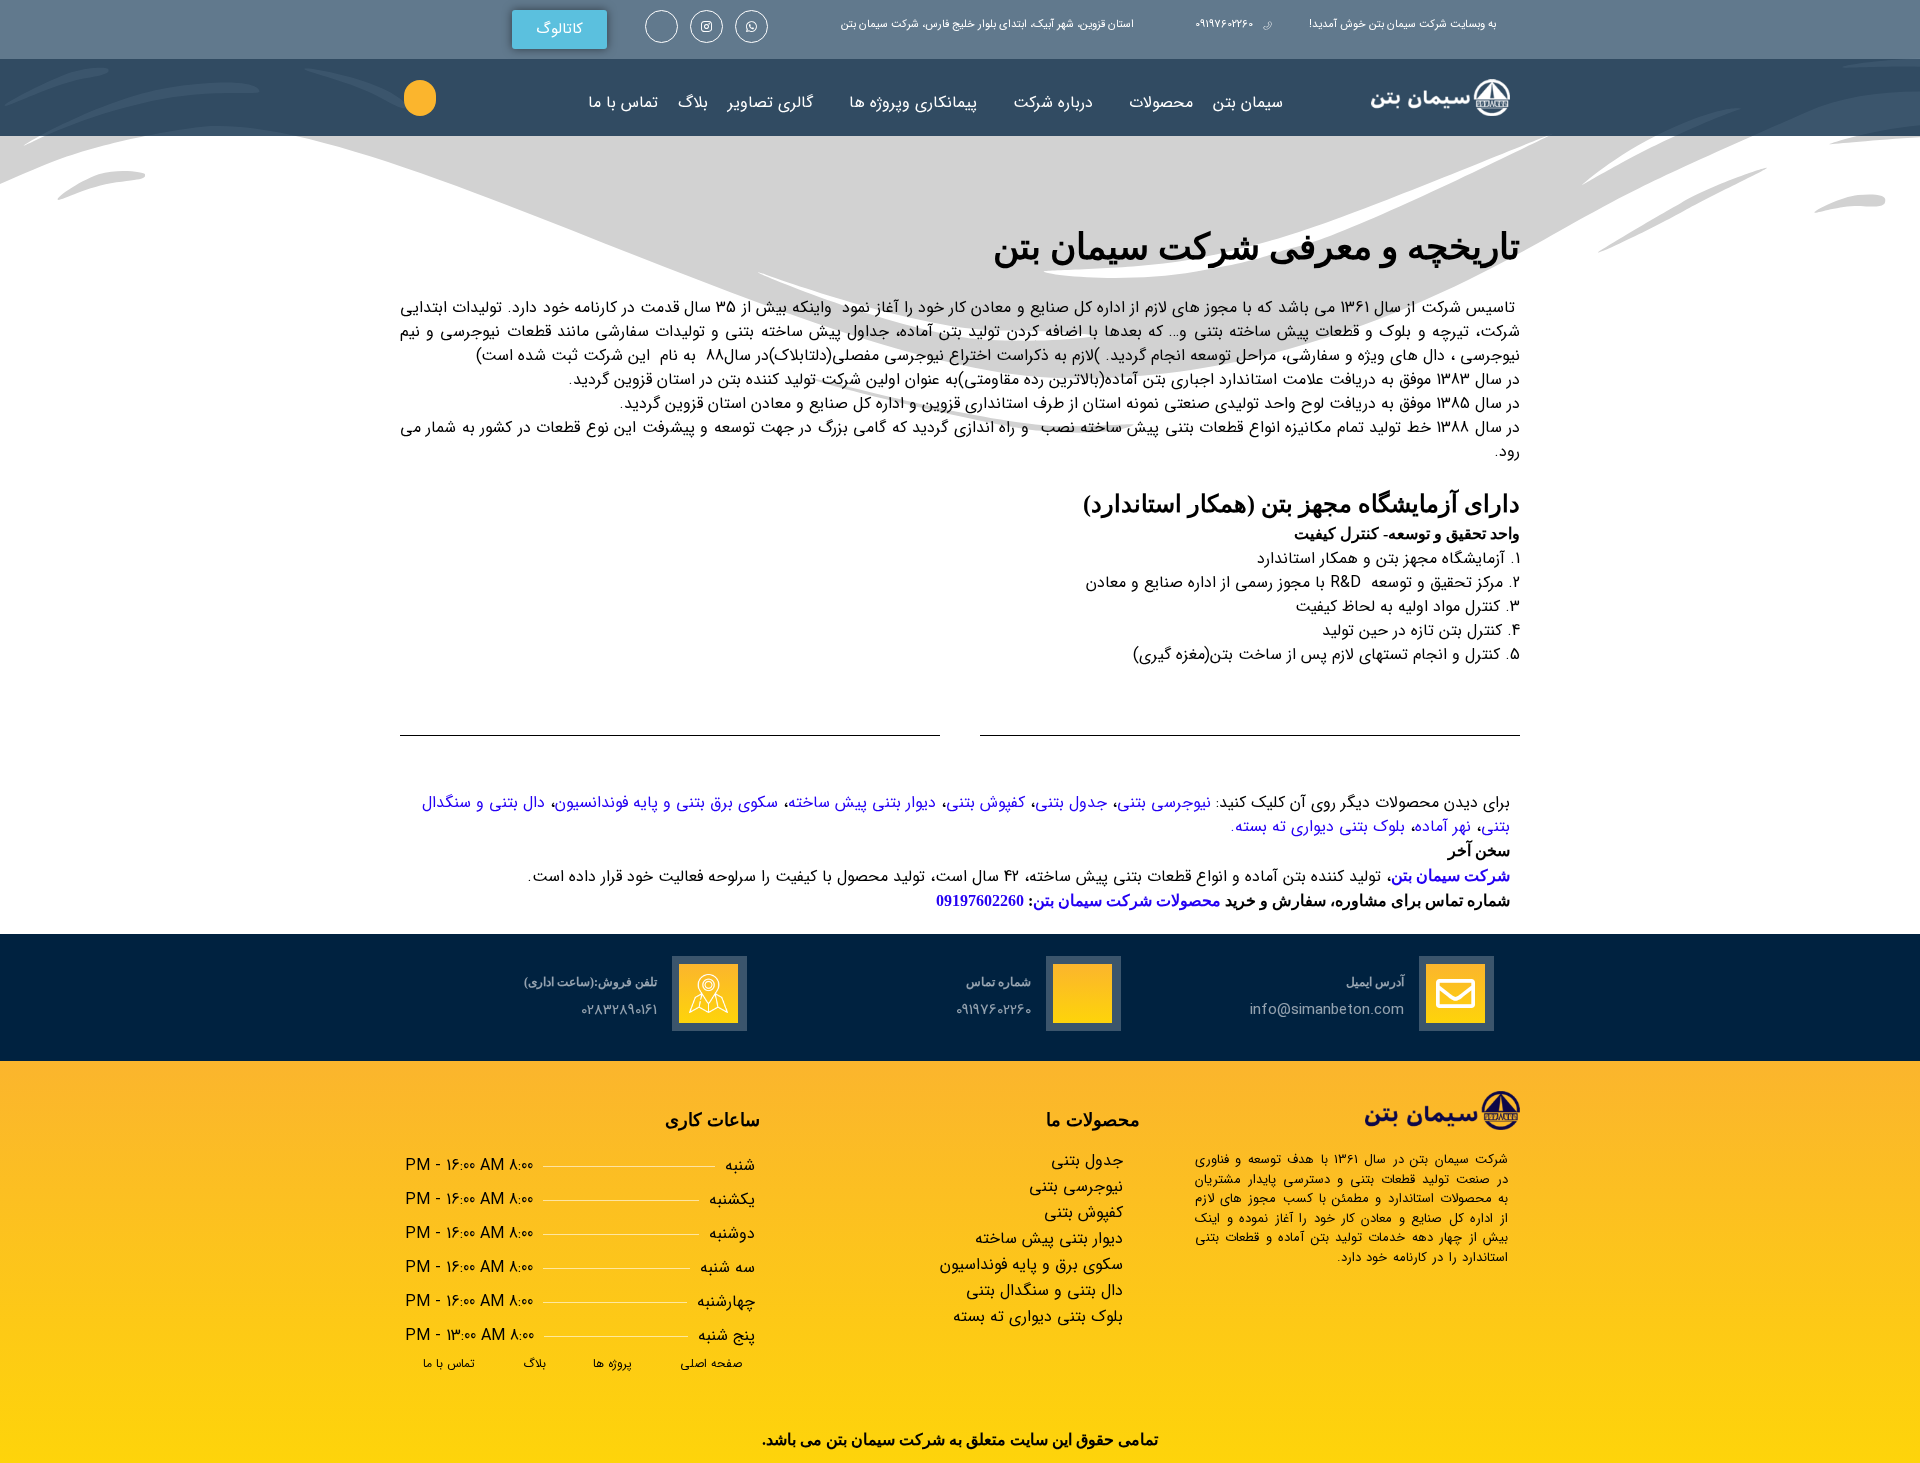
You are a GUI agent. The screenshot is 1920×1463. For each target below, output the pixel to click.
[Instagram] (706, 26)
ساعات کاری (712, 1120)
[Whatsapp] (751, 26)
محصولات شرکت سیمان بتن (1127, 900)
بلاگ (693, 102)
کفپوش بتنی (985, 802)
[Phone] (661, 26)
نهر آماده (1443, 826)
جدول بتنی (1071, 802)
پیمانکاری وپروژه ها (913, 102)
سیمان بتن (1248, 102)
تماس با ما (623, 102)
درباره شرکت (1053, 102)
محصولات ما (1093, 1120)
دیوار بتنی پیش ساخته (862, 802)
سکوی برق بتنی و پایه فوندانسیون (666, 802)
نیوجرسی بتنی (1164, 802)
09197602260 (982, 900)
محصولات (1161, 102)
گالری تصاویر (770, 102)
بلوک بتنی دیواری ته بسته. (1317, 826)
